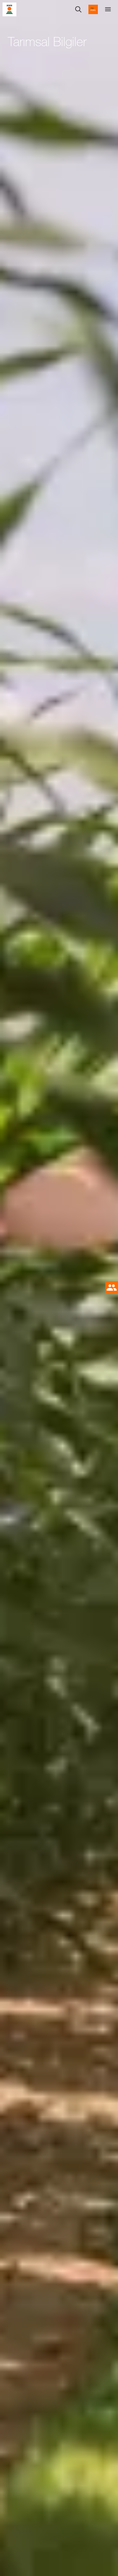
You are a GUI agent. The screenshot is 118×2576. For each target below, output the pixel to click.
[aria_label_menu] (108, 9)
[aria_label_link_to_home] (9, 9)
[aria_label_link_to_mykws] (93, 9)
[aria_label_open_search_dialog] (78, 9)
